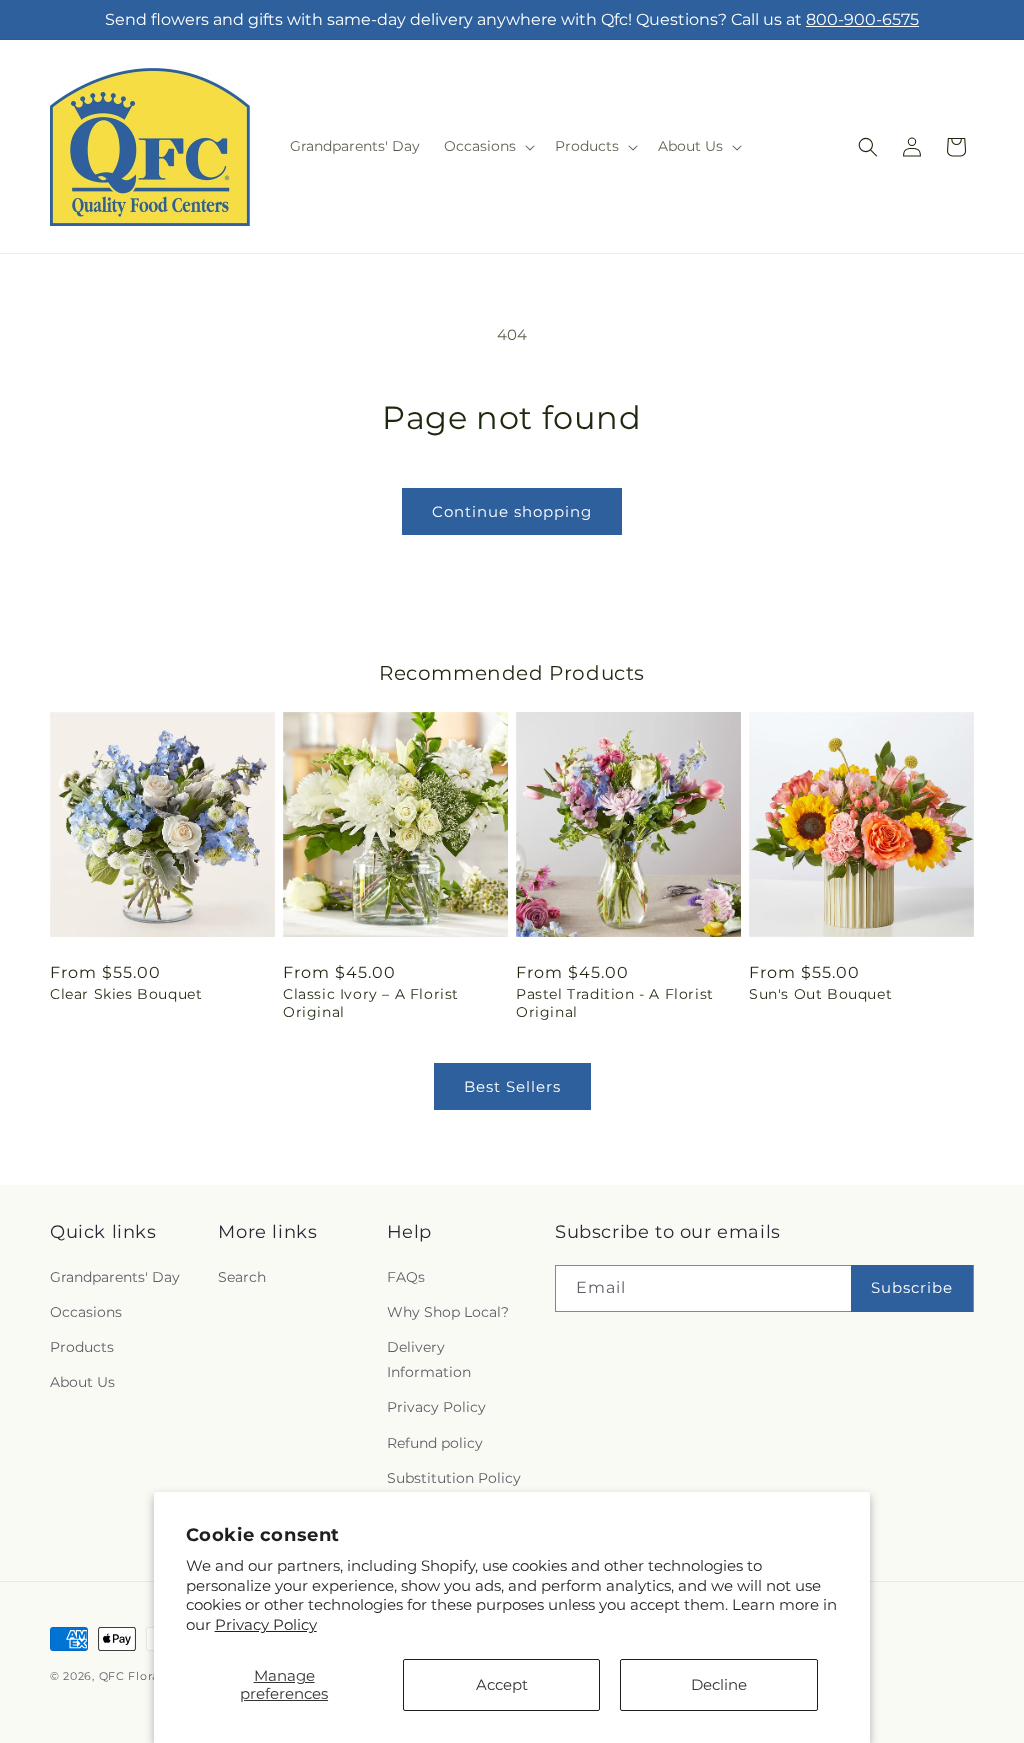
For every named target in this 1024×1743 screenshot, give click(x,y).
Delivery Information (429, 1359)
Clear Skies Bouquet (126, 994)
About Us (82, 1382)
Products (82, 1347)
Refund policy (435, 1443)
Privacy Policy (266, 1624)
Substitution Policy (454, 1478)
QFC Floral (131, 1676)
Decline (719, 1684)
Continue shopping (512, 511)
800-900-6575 (862, 19)
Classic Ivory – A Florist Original (371, 1003)
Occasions (86, 1312)
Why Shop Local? (448, 1312)
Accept (502, 1684)
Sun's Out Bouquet (820, 994)
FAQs (406, 1277)
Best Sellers (512, 1086)
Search (242, 1277)
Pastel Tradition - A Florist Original (615, 1003)
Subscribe (912, 1287)
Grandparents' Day (115, 1277)
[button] (487, 146)
